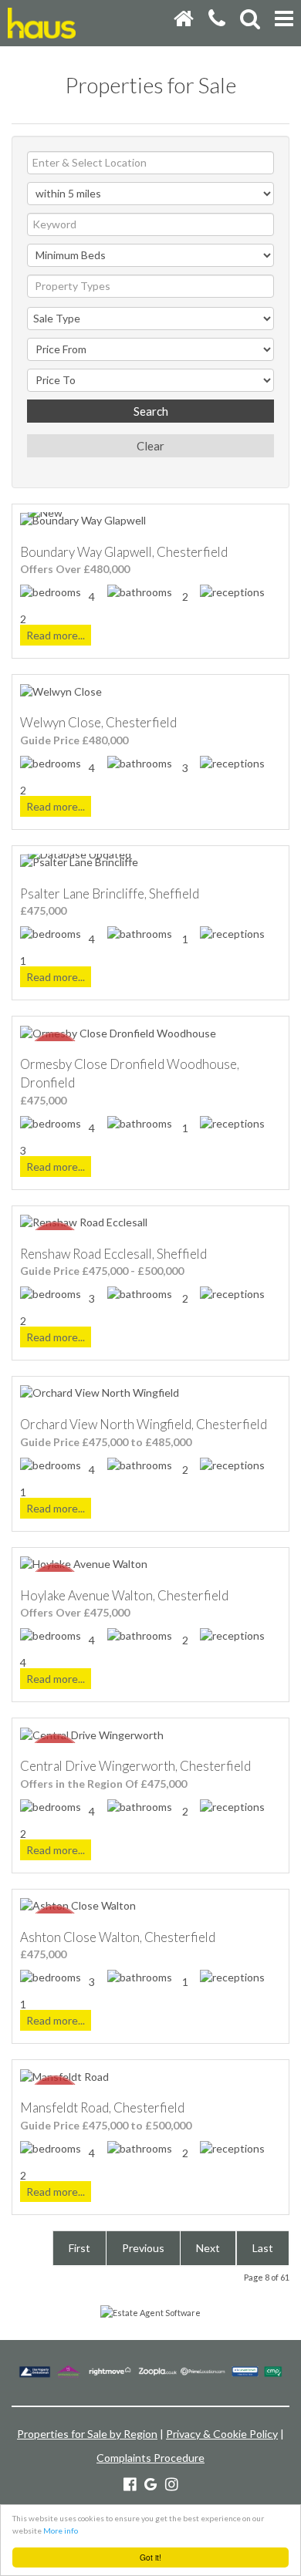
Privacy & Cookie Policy (222, 2434)
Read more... (56, 635)
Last (263, 2248)
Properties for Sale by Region (87, 2434)
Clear (150, 446)
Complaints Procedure (150, 2458)
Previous (143, 2248)
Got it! (150, 2557)
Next (208, 2248)
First (79, 2248)
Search (151, 411)
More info (61, 2530)
